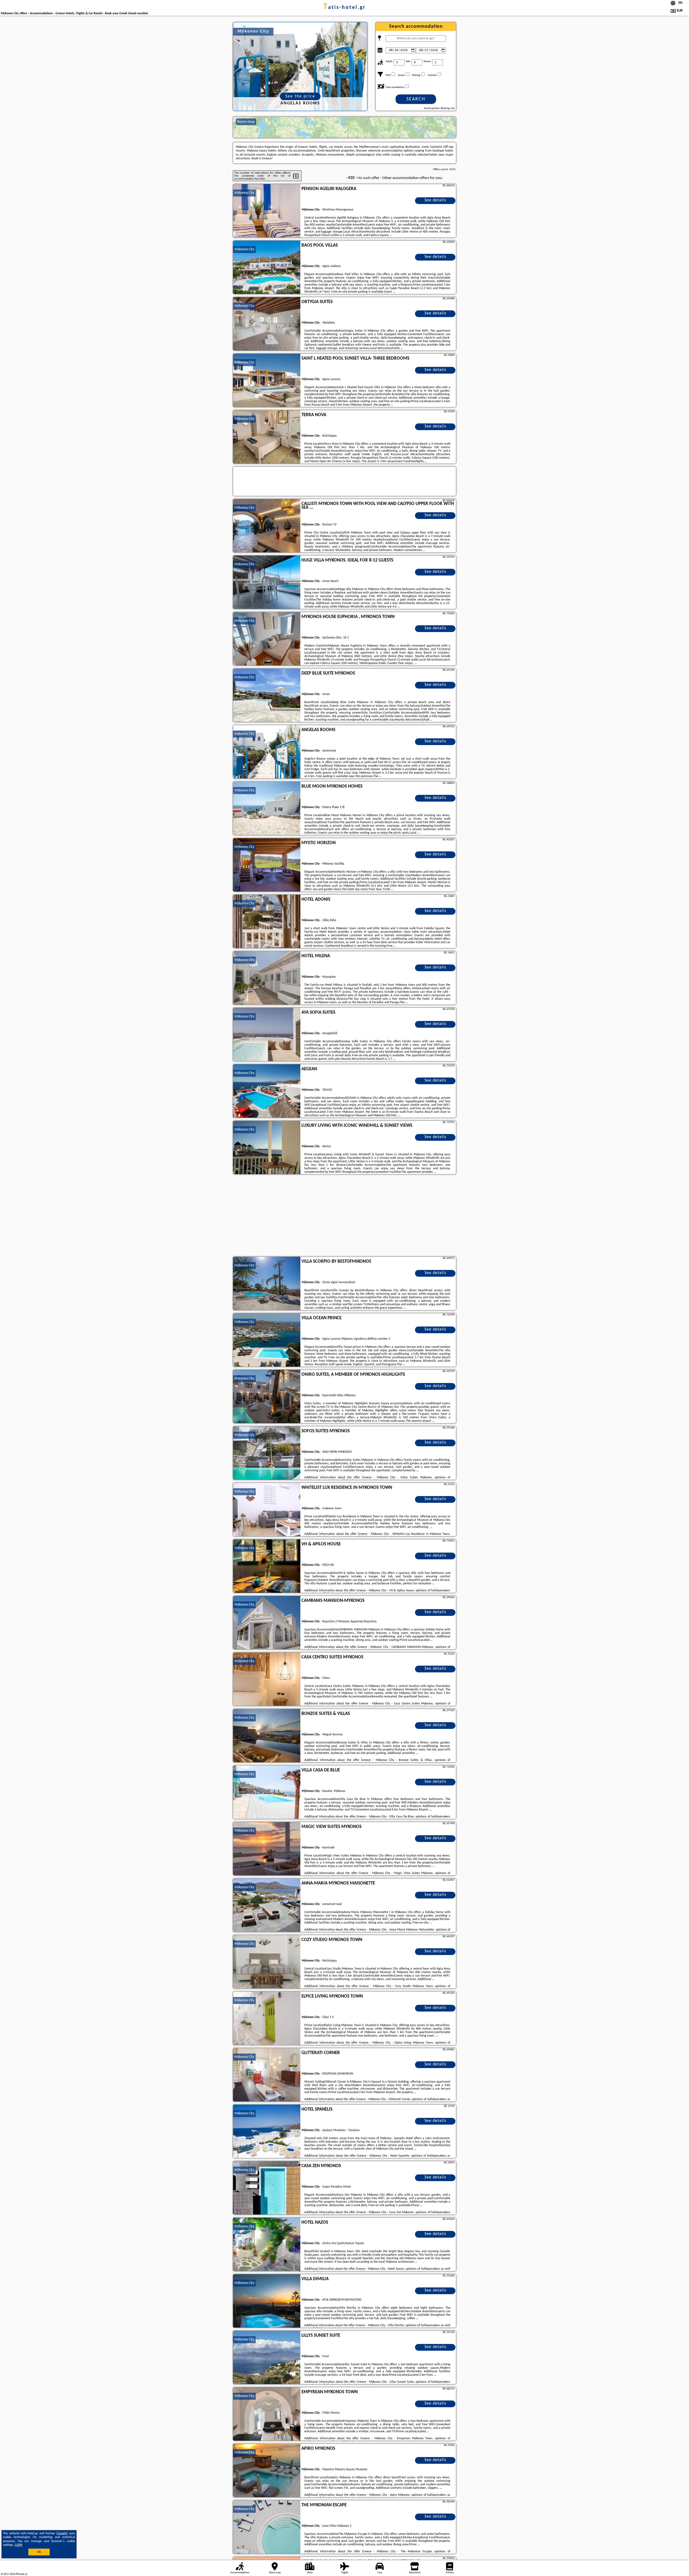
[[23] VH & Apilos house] (267, 1566)
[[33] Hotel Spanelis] (267, 2132)
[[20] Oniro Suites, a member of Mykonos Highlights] (267, 1397)
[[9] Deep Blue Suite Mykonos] (267, 696)
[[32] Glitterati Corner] (267, 2075)
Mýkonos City (244, 193)
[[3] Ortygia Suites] (267, 324)
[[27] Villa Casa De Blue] (267, 1792)
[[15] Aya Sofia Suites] (267, 1035)
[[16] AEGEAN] (267, 1091)
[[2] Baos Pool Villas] (267, 268)
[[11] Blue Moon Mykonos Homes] (267, 809)
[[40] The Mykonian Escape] (267, 2527)
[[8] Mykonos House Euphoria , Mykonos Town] (267, 639)
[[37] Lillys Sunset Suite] (267, 2358)
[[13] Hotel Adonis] (267, 922)
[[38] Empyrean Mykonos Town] (267, 2414)
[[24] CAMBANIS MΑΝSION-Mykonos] (267, 1623)
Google (62, 2533)
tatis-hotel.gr (344, 8)
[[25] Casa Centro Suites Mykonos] (267, 1679)
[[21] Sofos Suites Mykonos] (267, 1453)
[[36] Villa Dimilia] (267, 2301)
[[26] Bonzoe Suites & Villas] (267, 1736)
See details (435, 200)
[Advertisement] (344, 1216)
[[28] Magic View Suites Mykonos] (267, 1849)
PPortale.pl (21, 2574)
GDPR (19, 2545)
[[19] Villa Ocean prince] (267, 1340)
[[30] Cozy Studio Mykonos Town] (267, 1962)
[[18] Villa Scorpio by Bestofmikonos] (267, 1284)
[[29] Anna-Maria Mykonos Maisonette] (267, 1905)
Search (416, 99)
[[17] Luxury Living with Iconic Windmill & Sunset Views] (267, 1148)
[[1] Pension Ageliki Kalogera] (267, 211)
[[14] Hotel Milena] (267, 978)
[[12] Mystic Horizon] (267, 865)
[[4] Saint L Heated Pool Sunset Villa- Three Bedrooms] (267, 381)
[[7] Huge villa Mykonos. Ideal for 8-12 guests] (267, 582)
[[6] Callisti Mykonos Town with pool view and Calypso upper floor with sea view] (267, 526)
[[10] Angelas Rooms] (267, 752)
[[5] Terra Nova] (267, 437)
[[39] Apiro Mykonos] (267, 2471)
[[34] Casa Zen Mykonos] (267, 2188)
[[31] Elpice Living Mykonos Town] (267, 2019)
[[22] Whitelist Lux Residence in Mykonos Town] (267, 1510)
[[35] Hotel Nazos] (267, 2245)
